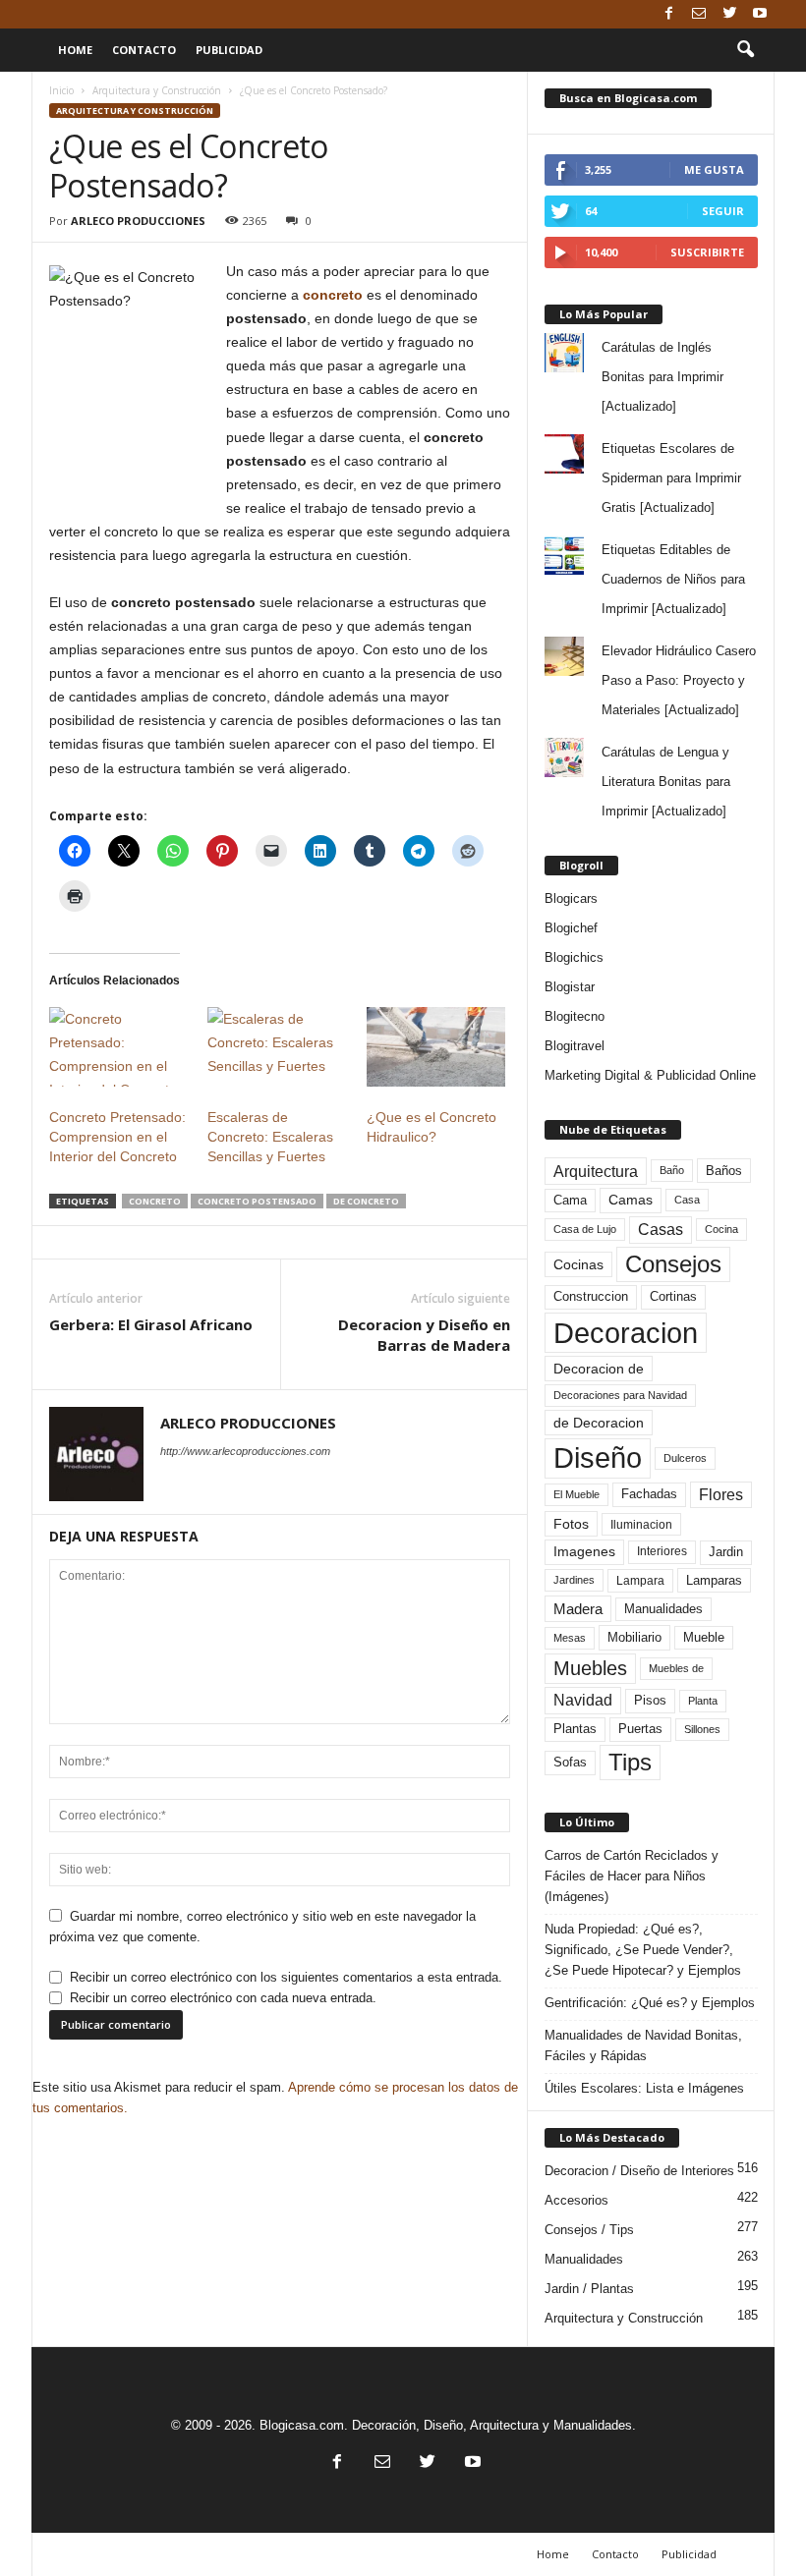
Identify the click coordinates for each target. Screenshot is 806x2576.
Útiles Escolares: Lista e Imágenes (644, 2088)
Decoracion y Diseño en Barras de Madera (424, 1335)
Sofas (570, 1763)
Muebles (590, 1668)
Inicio (61, 90)
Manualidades (663, 1609)
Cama (570, 1201)
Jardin (726, 1552)
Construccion (591, 1297)
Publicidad (229, 50)
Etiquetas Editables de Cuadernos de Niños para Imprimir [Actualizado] (673, 579)
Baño (672, 1170)
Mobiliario (634, 1637)
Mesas (570, 1638)
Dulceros (685, 1458)
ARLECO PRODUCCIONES (138, 221)
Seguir (723, 211)
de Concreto (366, 1201)
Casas (661, 1230)
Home (75, 50)
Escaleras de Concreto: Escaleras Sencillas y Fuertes (270, 1137)
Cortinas (673, 1297)
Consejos (673, 1264)
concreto (333, 295)
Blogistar (570, 987)
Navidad (583, 1700)
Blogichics (574, 957)
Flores (721, 1495)
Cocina (721, 1229)
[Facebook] (668, 14)
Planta (703, 1701)
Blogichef (571, 928)
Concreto (155, 1201)
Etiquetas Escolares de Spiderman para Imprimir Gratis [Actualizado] (671, 478)
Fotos (571, 1524)
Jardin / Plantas (589, 2289)
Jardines (574, 1580)
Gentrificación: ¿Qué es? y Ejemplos (650, 2003)
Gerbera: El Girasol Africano (151, 1324)
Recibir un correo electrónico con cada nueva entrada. (223, 1998)
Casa (687, 1200)
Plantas (575, 1729)
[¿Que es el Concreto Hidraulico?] (436, 1047)
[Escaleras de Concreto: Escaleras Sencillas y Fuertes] (277, 1047)
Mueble (704, 1638)
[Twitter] (729, 14)
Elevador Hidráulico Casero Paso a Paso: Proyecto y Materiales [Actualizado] (679, 680)
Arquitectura (596, 1171)
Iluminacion (641, 1524)
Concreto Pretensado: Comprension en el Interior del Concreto (117, 1137)
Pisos (650, 1701)
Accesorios (576, 2200)
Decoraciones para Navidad (620, 1395)
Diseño (598, 1458)
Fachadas (649, 1494)
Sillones (702, 1729)
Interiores (662, 1551)
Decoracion (626, 1333)
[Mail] (699, 14)
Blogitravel (575, 1046)
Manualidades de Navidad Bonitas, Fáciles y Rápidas (643, 2045)
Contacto (144, 50)
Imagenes (584, 1551)
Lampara (640, 1580)
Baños (724, 1171)
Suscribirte (707, 252)
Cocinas (578, 1264)
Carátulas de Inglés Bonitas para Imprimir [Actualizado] (662, 377)
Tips (630, 1762)
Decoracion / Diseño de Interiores (639, 2171)
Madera (578, 1609)
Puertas (640, 1729)
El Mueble (576, 1494)
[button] (745, 50)
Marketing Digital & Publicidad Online (650, 1075)
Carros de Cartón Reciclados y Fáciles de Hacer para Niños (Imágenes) (632, 1876)
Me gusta (714, 169)
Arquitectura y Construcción (157, 90)
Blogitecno (575, 1016)
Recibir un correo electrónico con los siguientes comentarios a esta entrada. (286, 1977)
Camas (631, 1200)
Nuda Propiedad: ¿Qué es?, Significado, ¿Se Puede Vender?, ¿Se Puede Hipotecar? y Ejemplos (643, 1950)
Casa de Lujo (585, 1229)
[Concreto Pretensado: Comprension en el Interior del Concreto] (118, 1047)
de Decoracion (599, 1423)
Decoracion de (599, 1369)
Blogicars (571, 898)
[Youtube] (760, 14)
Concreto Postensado (257, 1201)
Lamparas (714, 1580)
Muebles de (676, 1668)
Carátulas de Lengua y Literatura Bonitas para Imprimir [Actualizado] (666, 782)
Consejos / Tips (589, 2230)
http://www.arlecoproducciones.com (245, 1451)
